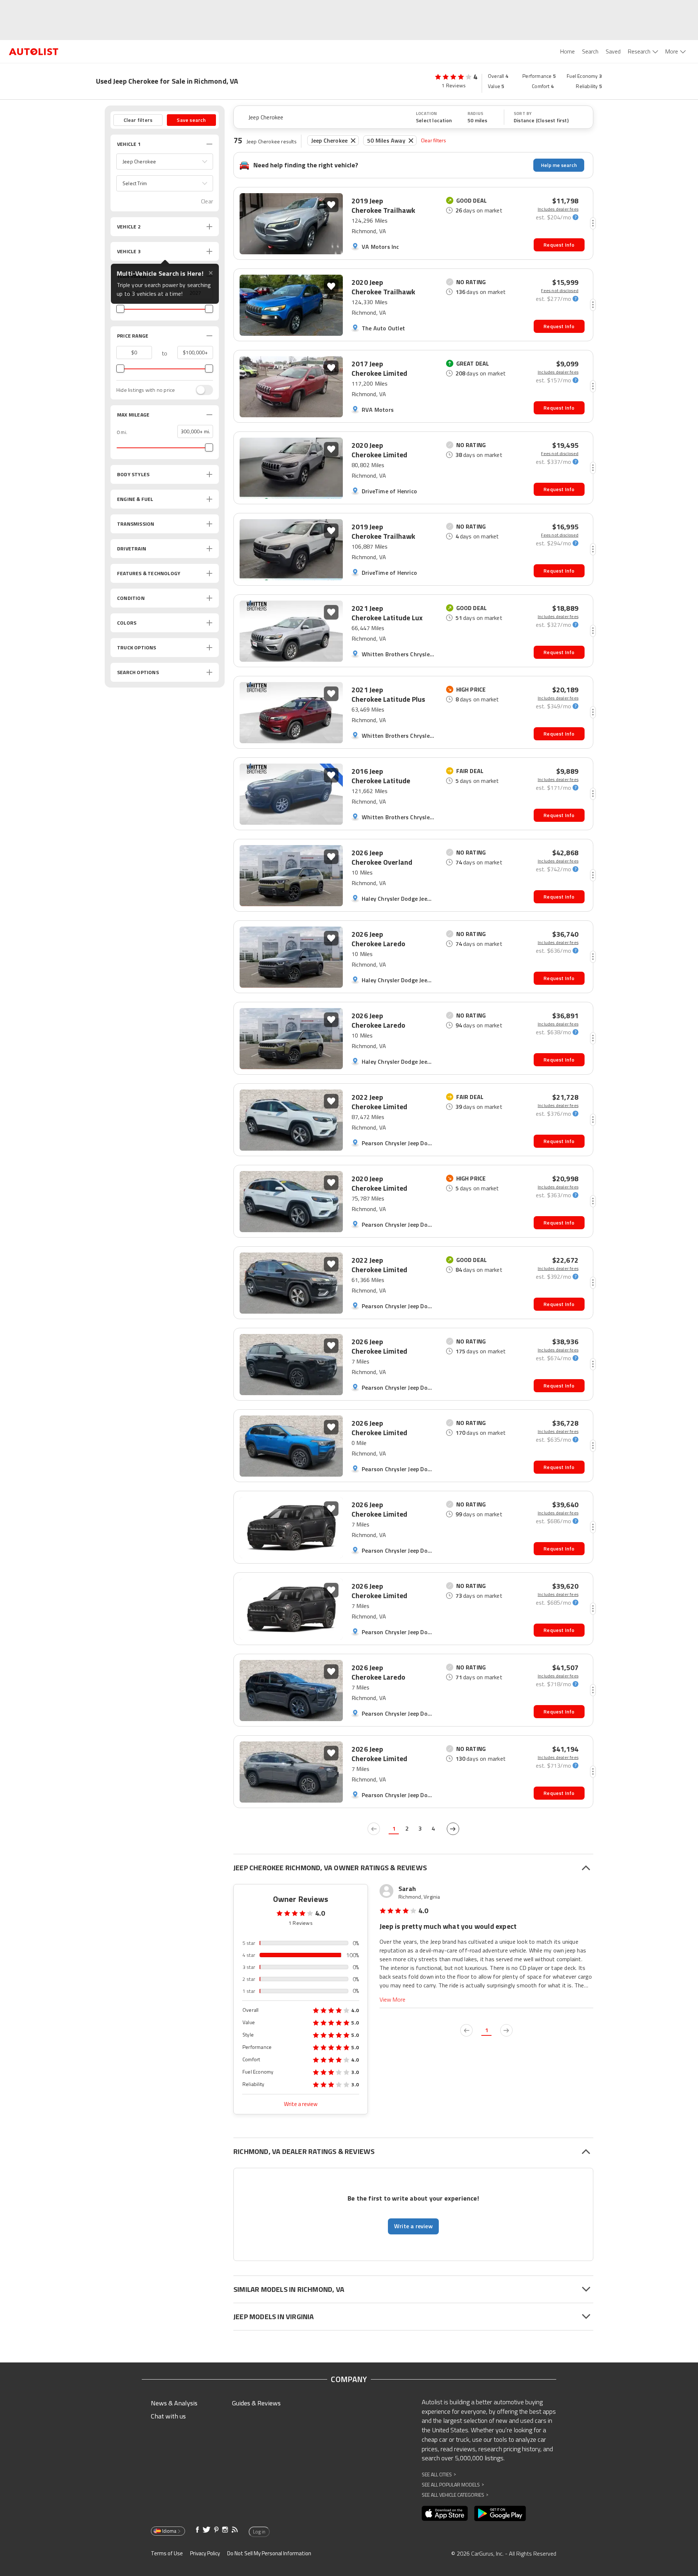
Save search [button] (191, 120)
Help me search (559, 165)
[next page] (453, 1829)
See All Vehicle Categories (455, 2495)
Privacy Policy (205, 2553)
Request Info (559, 245)
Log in (259, 2532)
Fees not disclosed (560, 291)
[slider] (120, 309)
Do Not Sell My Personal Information (269, 2553)
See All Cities (439, 2474)
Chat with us (168, 2416)
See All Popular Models (453, 2485)
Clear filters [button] (138, 120)
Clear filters (434, 140)
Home (567, 51)
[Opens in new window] (445, 2513)
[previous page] (374, 1829)
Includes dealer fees (558, 209)
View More (392, 2000)
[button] (165, 162)
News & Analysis (174, 2403)
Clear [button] (207, 201)
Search (590, 51)
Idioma (169, 2531)
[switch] (201, 390)
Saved (613, 51)
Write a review (301, 2104)
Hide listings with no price (146, 390)
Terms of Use (167, 2553)
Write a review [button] (413, 2226)
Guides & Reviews (256, 2403)
